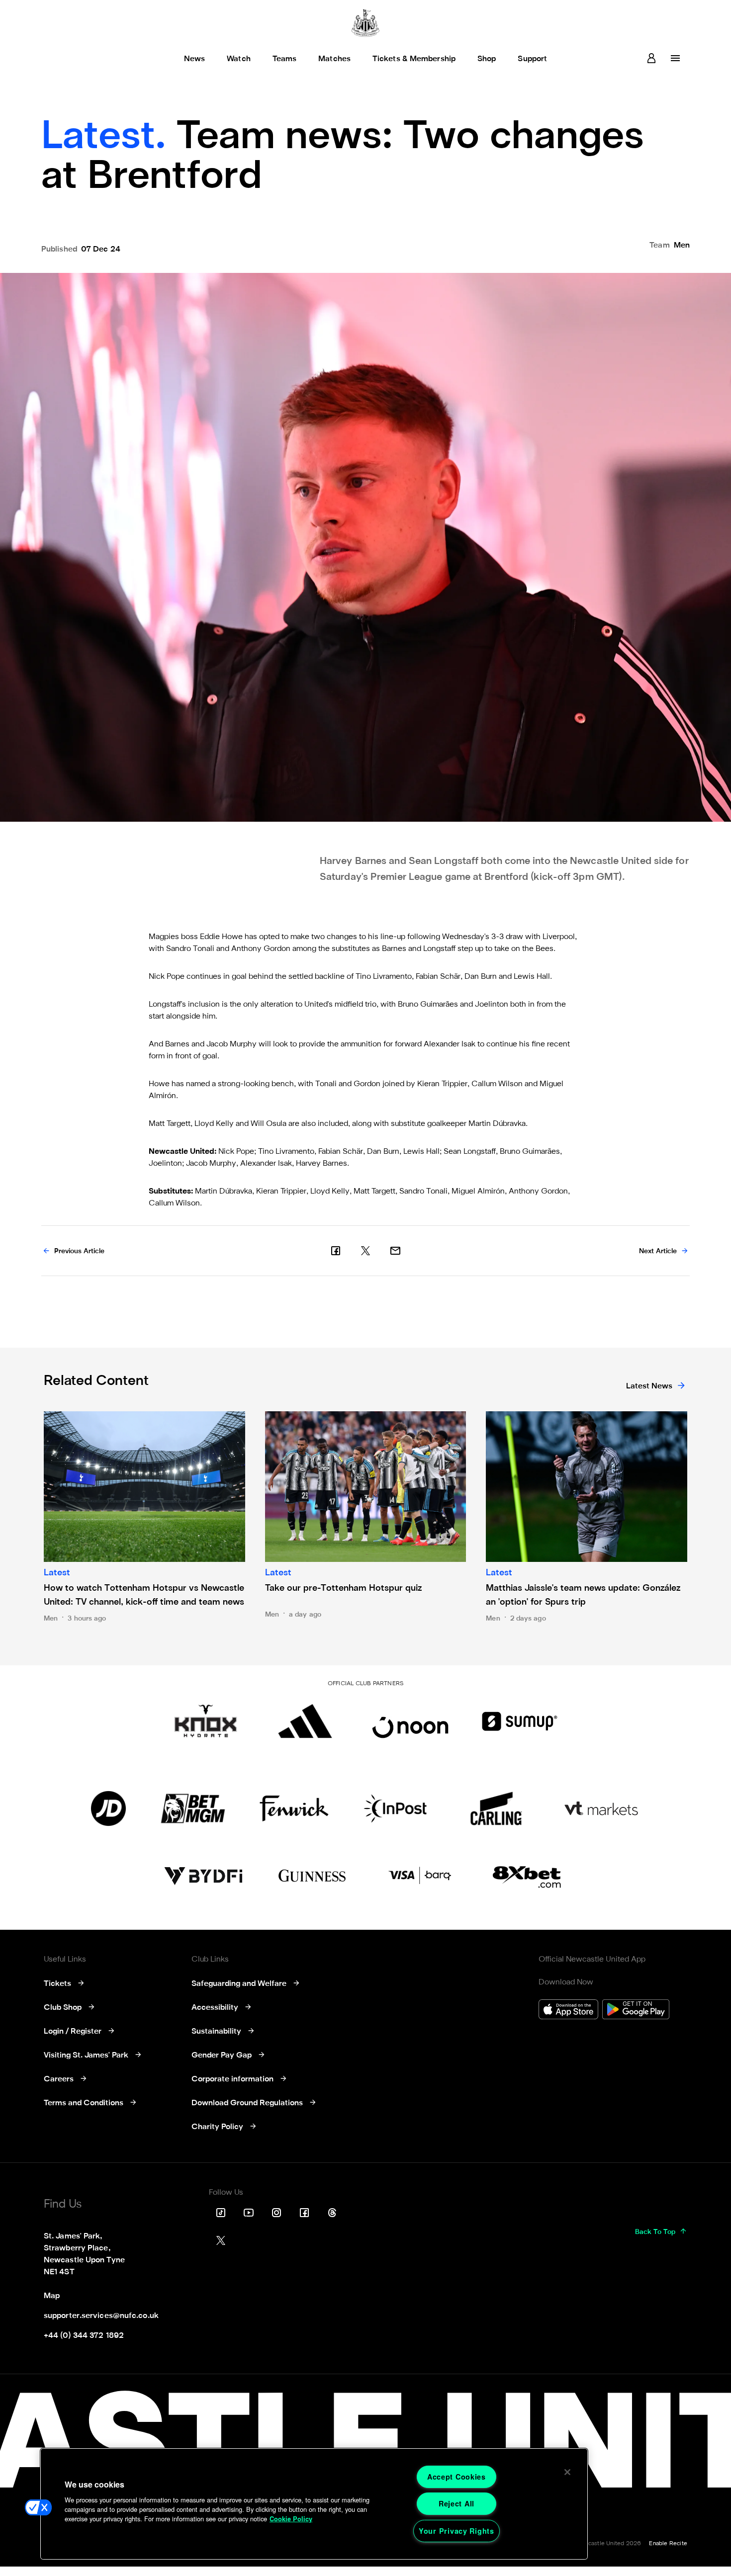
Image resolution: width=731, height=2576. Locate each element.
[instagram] (276, 2213)
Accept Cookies (457, 2477)
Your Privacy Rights (457, 2531)
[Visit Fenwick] (294, 1808)
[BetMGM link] (193, 1808)
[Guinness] (313, 1876)
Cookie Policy (291, 2519)
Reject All (457, 2503)
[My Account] (651, 58)
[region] (314, 2504)
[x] (365, 1251)
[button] (38, 2507)
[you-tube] (249, 2213)
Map (52, 2296)
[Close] (567, 2472)
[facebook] (336, 1251)
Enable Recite (668, 2544)
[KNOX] (206, 1721)
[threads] (332, 2213)
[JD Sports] (108, 1808)
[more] (675, 58)
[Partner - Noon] (410, 1721)
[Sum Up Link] (520, 1721)
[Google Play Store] (636, 2011)
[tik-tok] (221, 2213)
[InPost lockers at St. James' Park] (395, 1808)
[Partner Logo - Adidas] (305, 1721)
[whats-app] (395, 1251)
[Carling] (496, 1808)
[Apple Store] (568, 2011)
